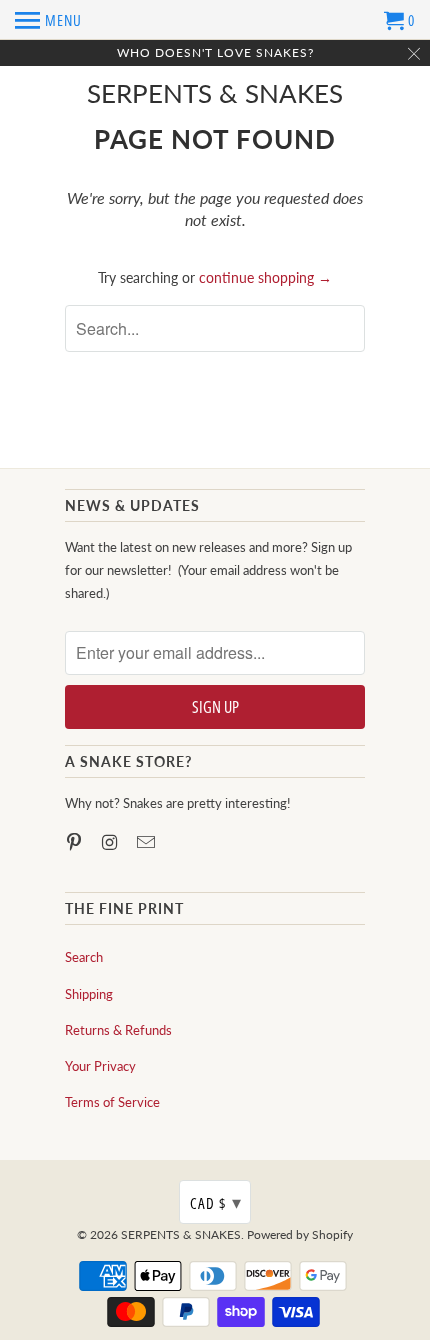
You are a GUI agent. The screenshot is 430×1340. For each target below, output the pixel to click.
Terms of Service (112, 1102)
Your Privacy (100, 1066)
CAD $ (216, 1202)
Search (84, 957)
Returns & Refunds (118, 1030)
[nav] (48, 20)
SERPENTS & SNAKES (215, 93)
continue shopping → (265, 277)
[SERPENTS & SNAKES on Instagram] (112, 842)
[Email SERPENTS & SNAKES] (148, 842)
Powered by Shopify (300, 1234)
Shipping (89, 994)
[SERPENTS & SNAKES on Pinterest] (76, 842)
